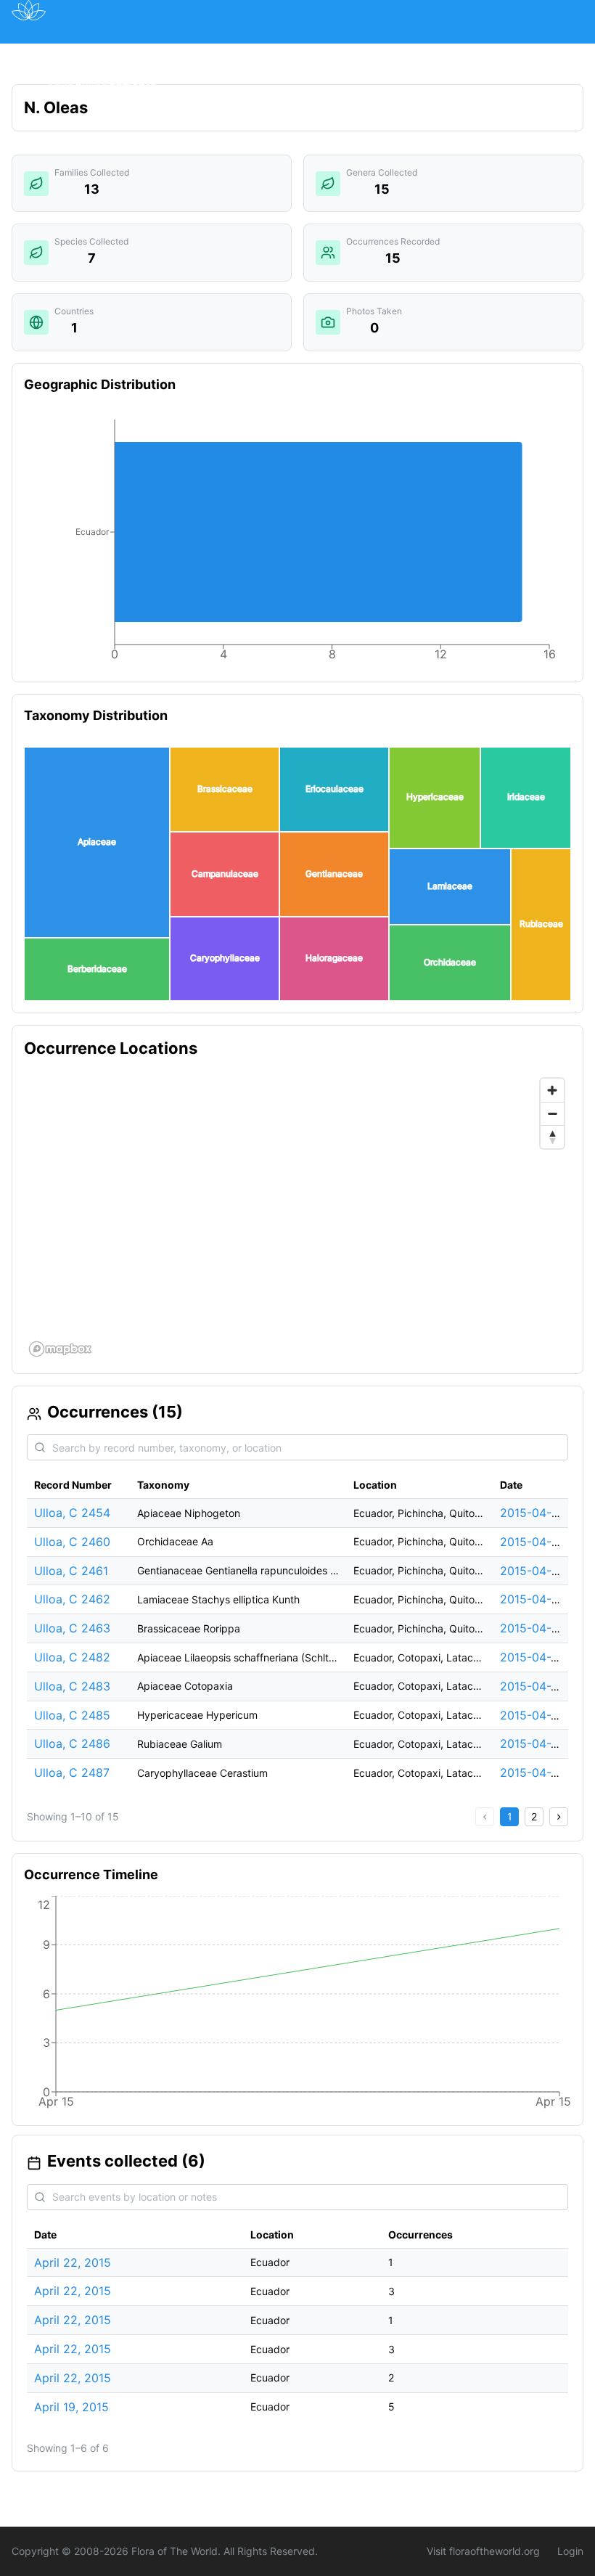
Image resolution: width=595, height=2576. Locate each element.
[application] (297, 543)
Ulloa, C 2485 (72, 1715)
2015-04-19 (532, 1513)
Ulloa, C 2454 (72, 1513)
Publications (207, 53)
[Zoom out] (552, 1113)
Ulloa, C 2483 (72, 1686)
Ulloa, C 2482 (72, 1657)
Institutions (297, 53)
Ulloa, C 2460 (72, 1542)
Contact (493, 53)
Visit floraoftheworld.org (483, 2551)
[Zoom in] (552, 1090)
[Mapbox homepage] (60, 1349)
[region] (297, 1217)
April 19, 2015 (71, 2407)
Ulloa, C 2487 (72, 1772)
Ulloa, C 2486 (72, 1743)
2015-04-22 (533, 1657)
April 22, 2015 (73, 2262)
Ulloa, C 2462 (72, 1599)
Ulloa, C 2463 (72, 1628)
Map (138, 53)
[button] (97, 842)
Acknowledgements (102, 86)
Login (570, 2551)
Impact (371, 53)
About (430, 53)
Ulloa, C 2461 (71, 1571)
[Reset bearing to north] (552, 1137)
